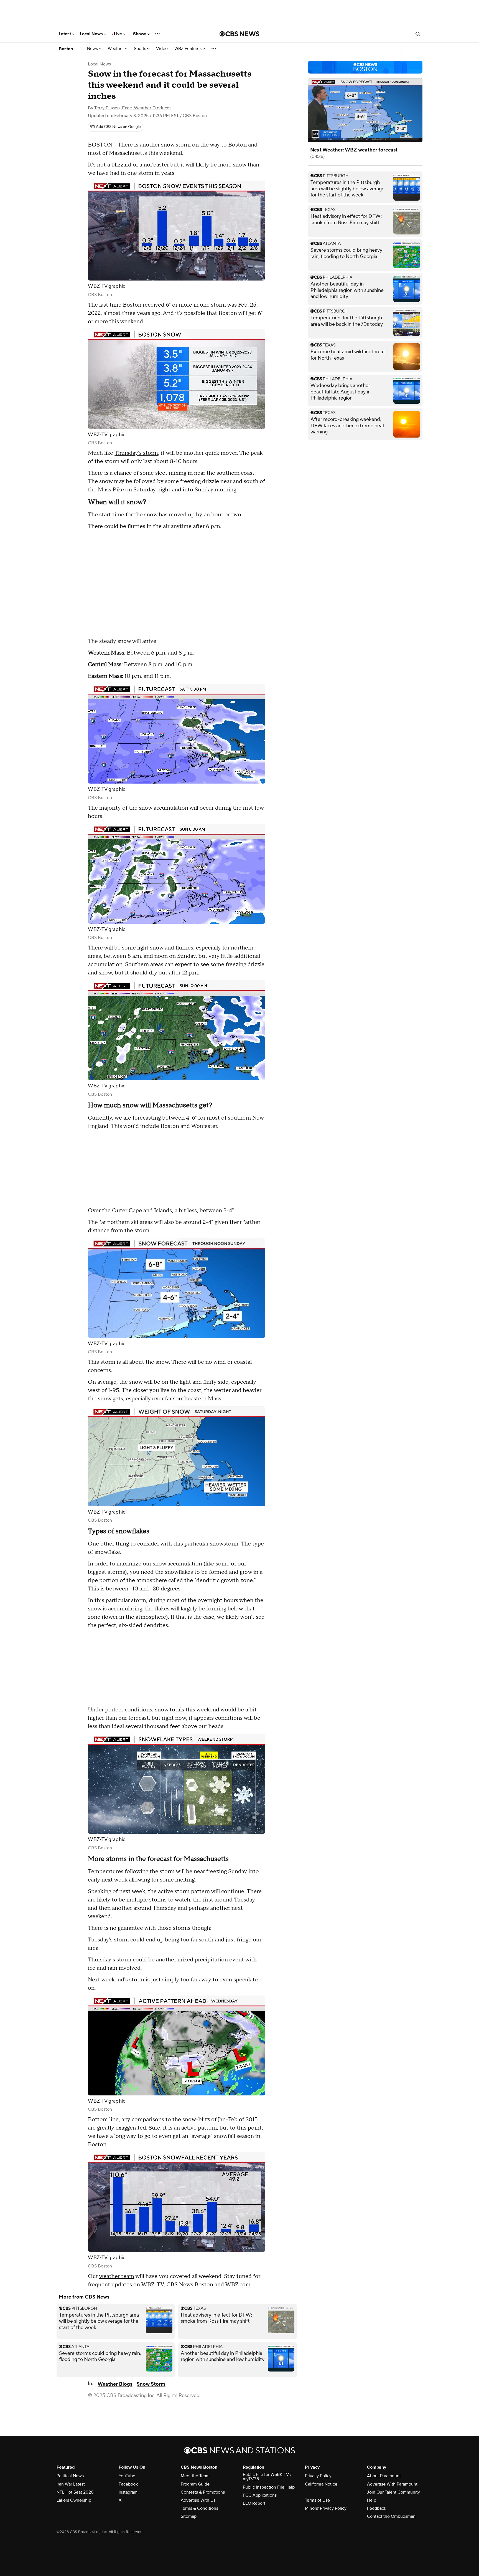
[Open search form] (418, 34)
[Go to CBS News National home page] (239, 34)
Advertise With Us (198, 2500)
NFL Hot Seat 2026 (75, 2492)
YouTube (127, 2476)
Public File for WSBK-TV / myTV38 (267, 2477)
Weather (116, 49)
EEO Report (254, 2503)
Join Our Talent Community (393, 2492)
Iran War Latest (71, 2484)
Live (119, 34)
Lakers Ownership (74, 2500)
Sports (141, 49)
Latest (65, 34)
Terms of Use (317, 2500)
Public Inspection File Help (269, 2487)
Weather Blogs (115, 2384)
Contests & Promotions (203, 2492)
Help (372, 2500)
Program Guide (195, 2484)
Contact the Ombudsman (391, 2516)
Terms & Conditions (199, 2508)
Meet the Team (195, 2476)
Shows (140, 34)
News (93, 49)
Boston (66, 49)
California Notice (321, 2484)
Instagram (128, 2492)
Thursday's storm (136, 453)
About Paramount (384, 2476)
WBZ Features (188, 49)
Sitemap (189, 2516)
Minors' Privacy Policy (326, 2508)
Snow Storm (151, 2384)
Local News (92, 34)
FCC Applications (260, 2495)
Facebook (128, 2484)
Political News (70, 2476)
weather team (117, 2276)
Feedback (377, 2508)
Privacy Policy (318, 2476)
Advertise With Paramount (392, 2484)
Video (162, 49)
